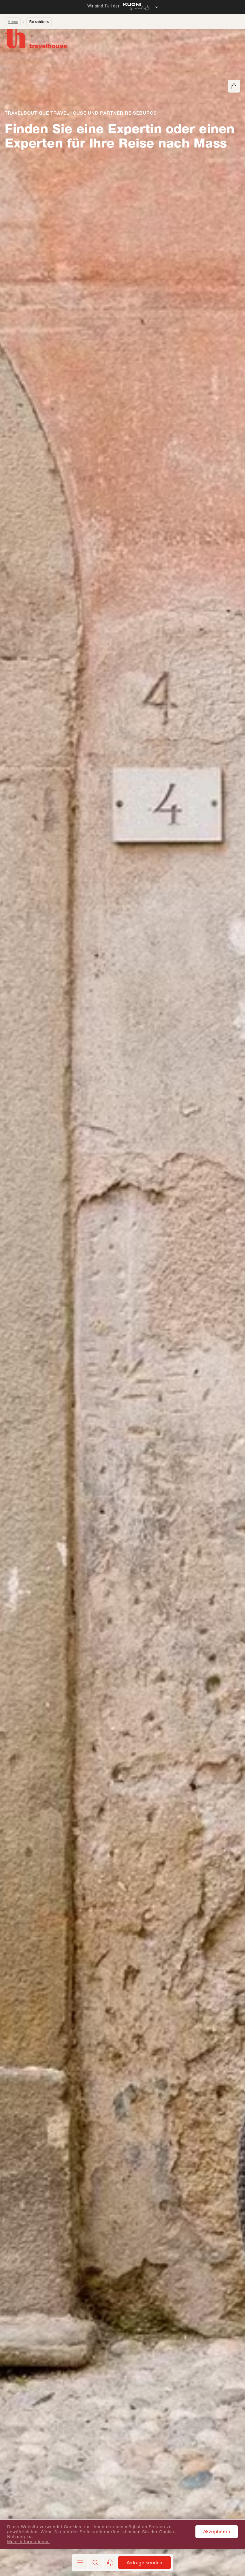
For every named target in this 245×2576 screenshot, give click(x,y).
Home (13, 22)
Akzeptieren (217, 2531)
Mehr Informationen (29, 2542)
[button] (95, 2563)
